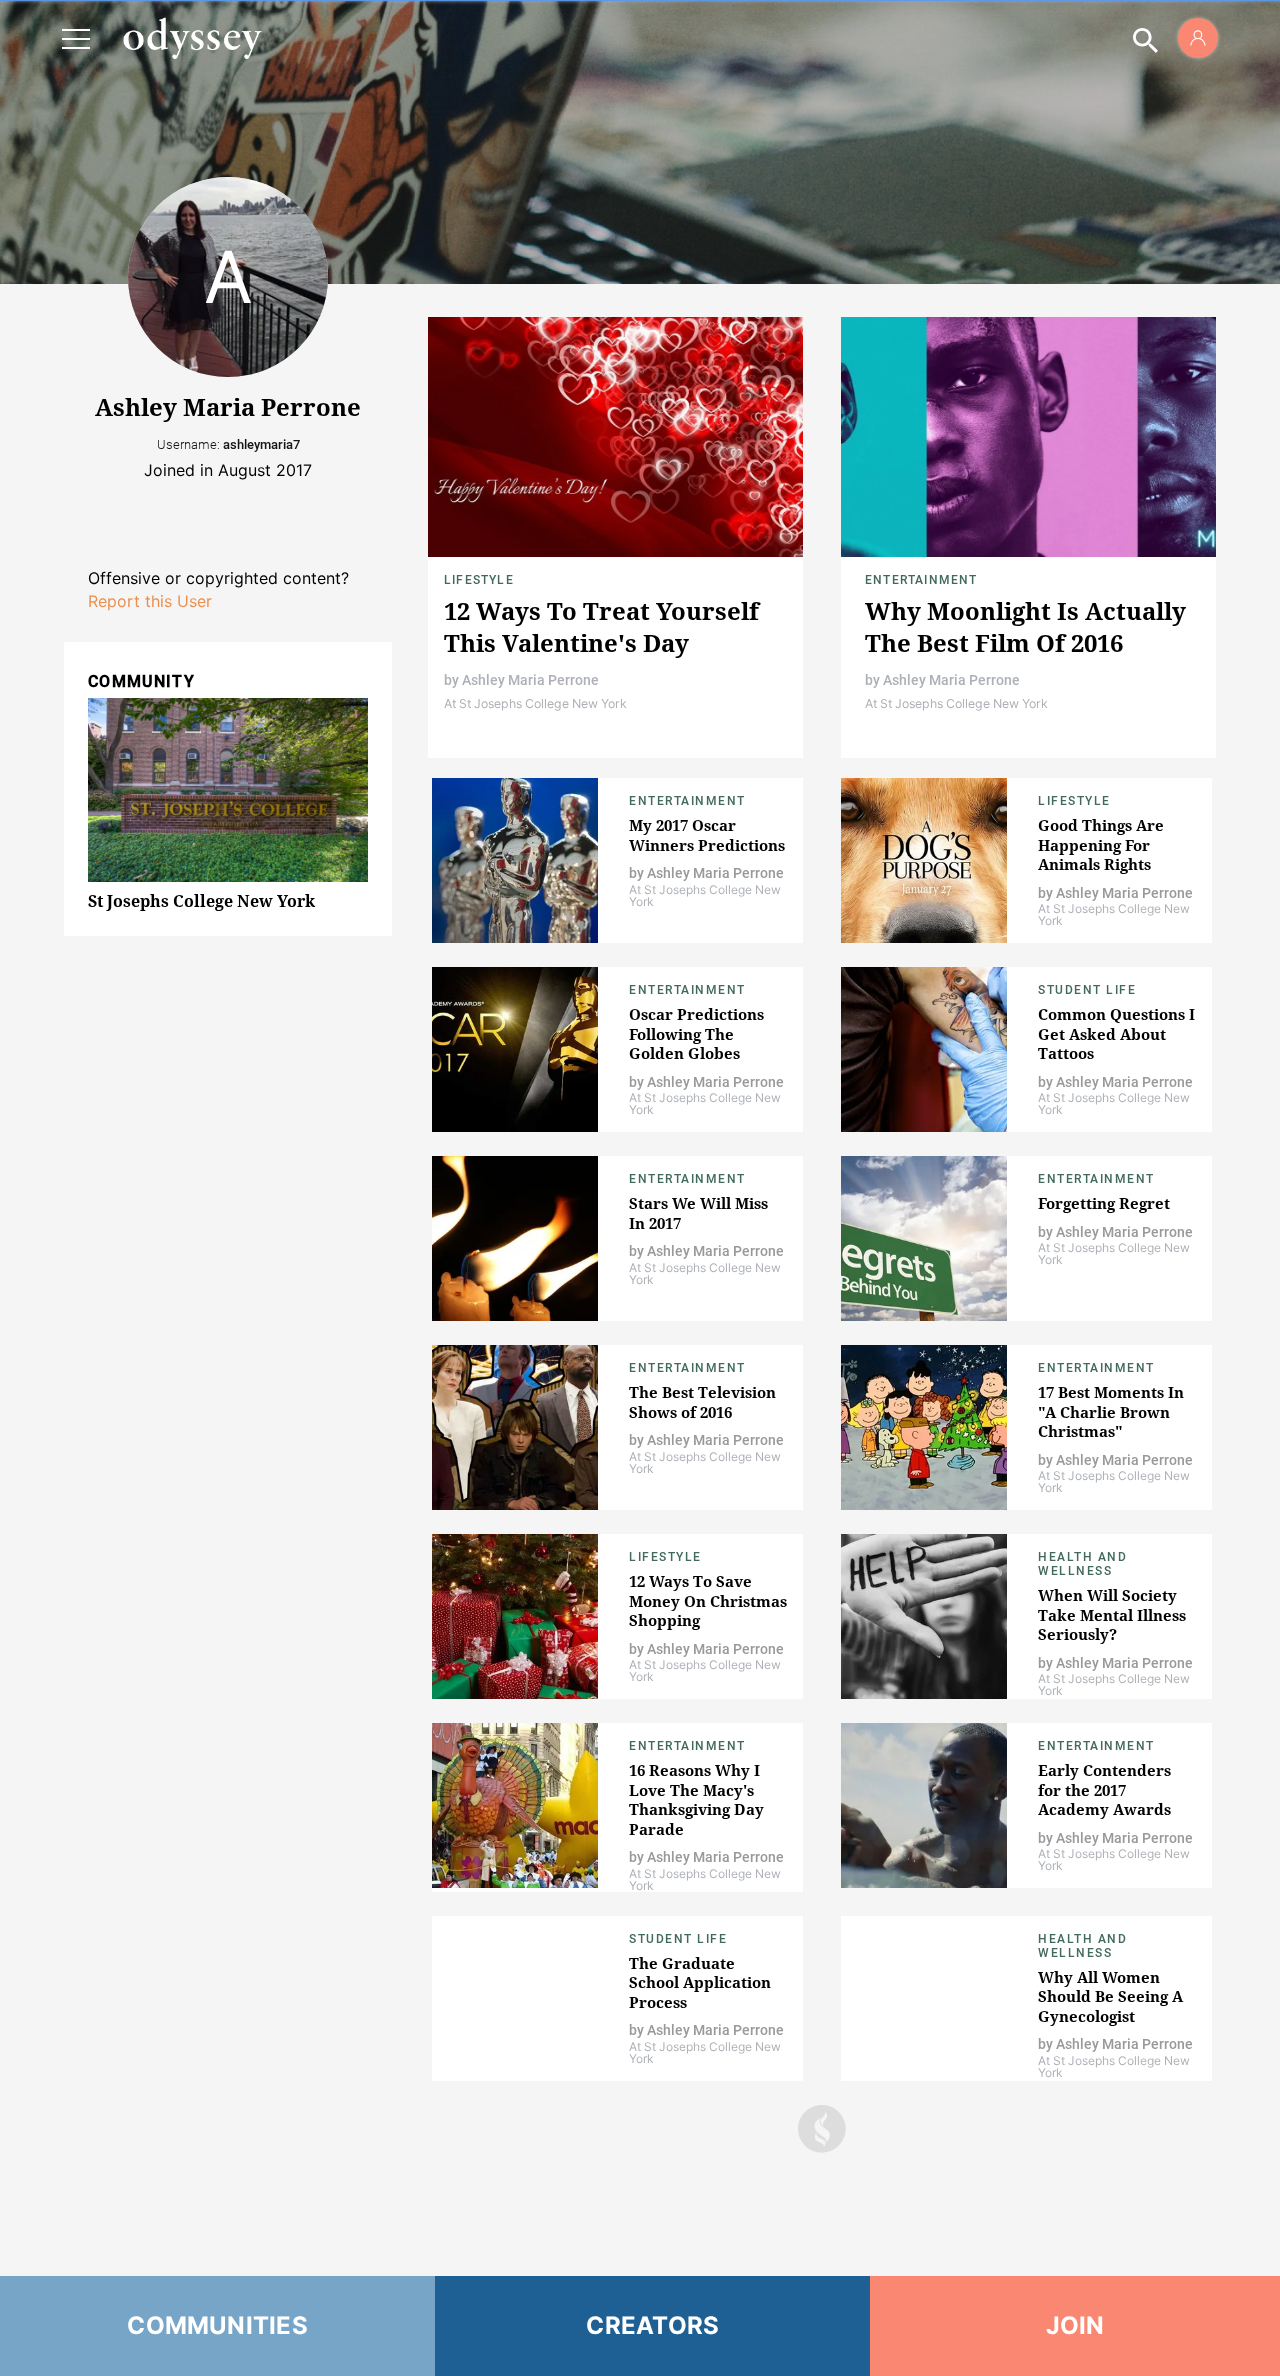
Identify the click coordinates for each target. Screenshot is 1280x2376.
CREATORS (652, 2325)
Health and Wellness (1082, 1564)
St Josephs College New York (201, 901)
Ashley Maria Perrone (530, 680)
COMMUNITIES (217, 2325)
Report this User (150, 601)
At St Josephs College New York (535, 703)
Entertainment (921, 580)
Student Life (1087, 990)
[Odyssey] (192, 38)
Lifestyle (479, 580)
